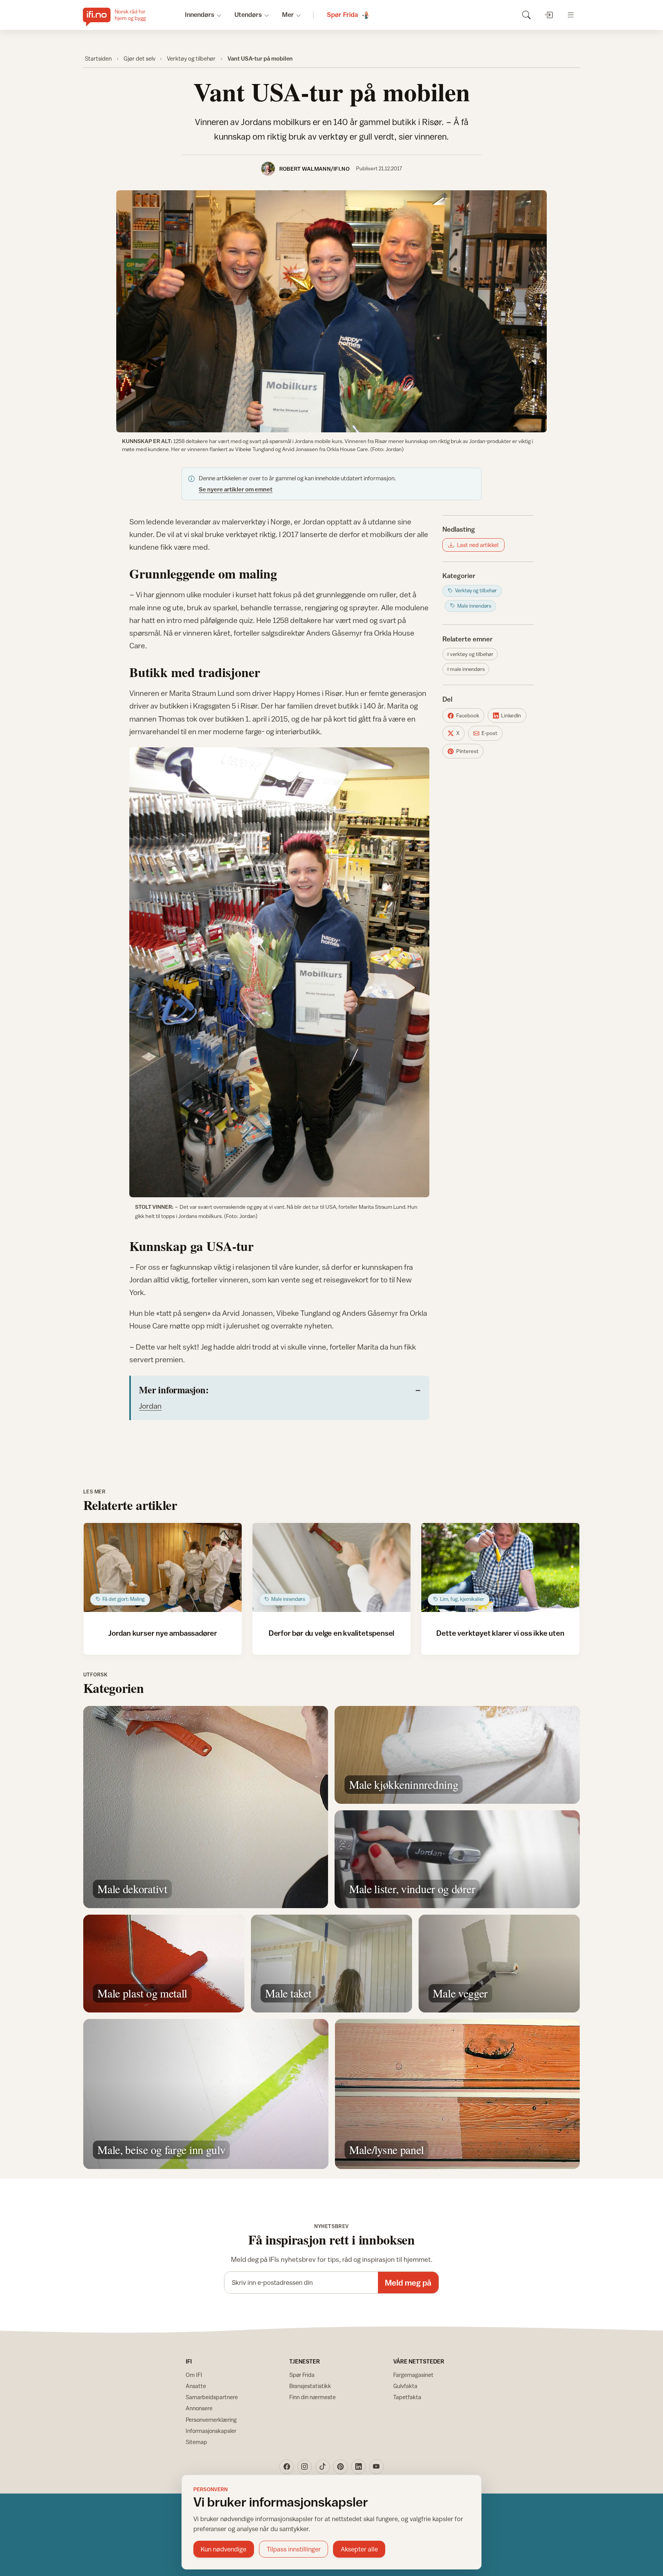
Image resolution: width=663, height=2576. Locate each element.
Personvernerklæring (211, 2420)
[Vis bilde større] (331, 311)
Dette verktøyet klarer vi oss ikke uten (500, 1633)
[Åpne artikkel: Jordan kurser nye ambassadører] (163, 1567)
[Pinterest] (340, 2467)
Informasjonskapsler (211, 2431)
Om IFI (194, 2375)
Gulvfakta (405, 2386)
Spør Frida (302, 2375)
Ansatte (196, 2386)
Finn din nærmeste (313, 2397)
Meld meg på (408, 2283)
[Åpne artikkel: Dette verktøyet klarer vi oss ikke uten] (501, 1567)
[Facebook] (287, 2467)
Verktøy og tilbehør (191, 58)
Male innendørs (468, 669)
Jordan (150, 1406)
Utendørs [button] (248, 15)
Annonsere (199, 2408)
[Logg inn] (548, 15)
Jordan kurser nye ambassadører (163, 1633)
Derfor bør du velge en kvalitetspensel (332, 1633)
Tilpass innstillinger (294, 2549)
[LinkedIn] (358, 2467)
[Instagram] (305, 2467)
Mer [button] (288, 15)
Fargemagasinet (413, 2375)
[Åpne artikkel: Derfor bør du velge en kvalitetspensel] (332, 1567)
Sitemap (196, 2442)
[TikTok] (323, 2467)
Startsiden (98, 58)
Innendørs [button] (200, 15)
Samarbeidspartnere (212, 2397)
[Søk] (526, 15)
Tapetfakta (407, 2397)
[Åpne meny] (571, 15)
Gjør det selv (139, 58)
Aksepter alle (359, 2549)
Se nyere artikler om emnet (236, 489)
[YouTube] (376, 2467)
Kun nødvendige (223, 2549)
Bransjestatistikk (310, 2386)
